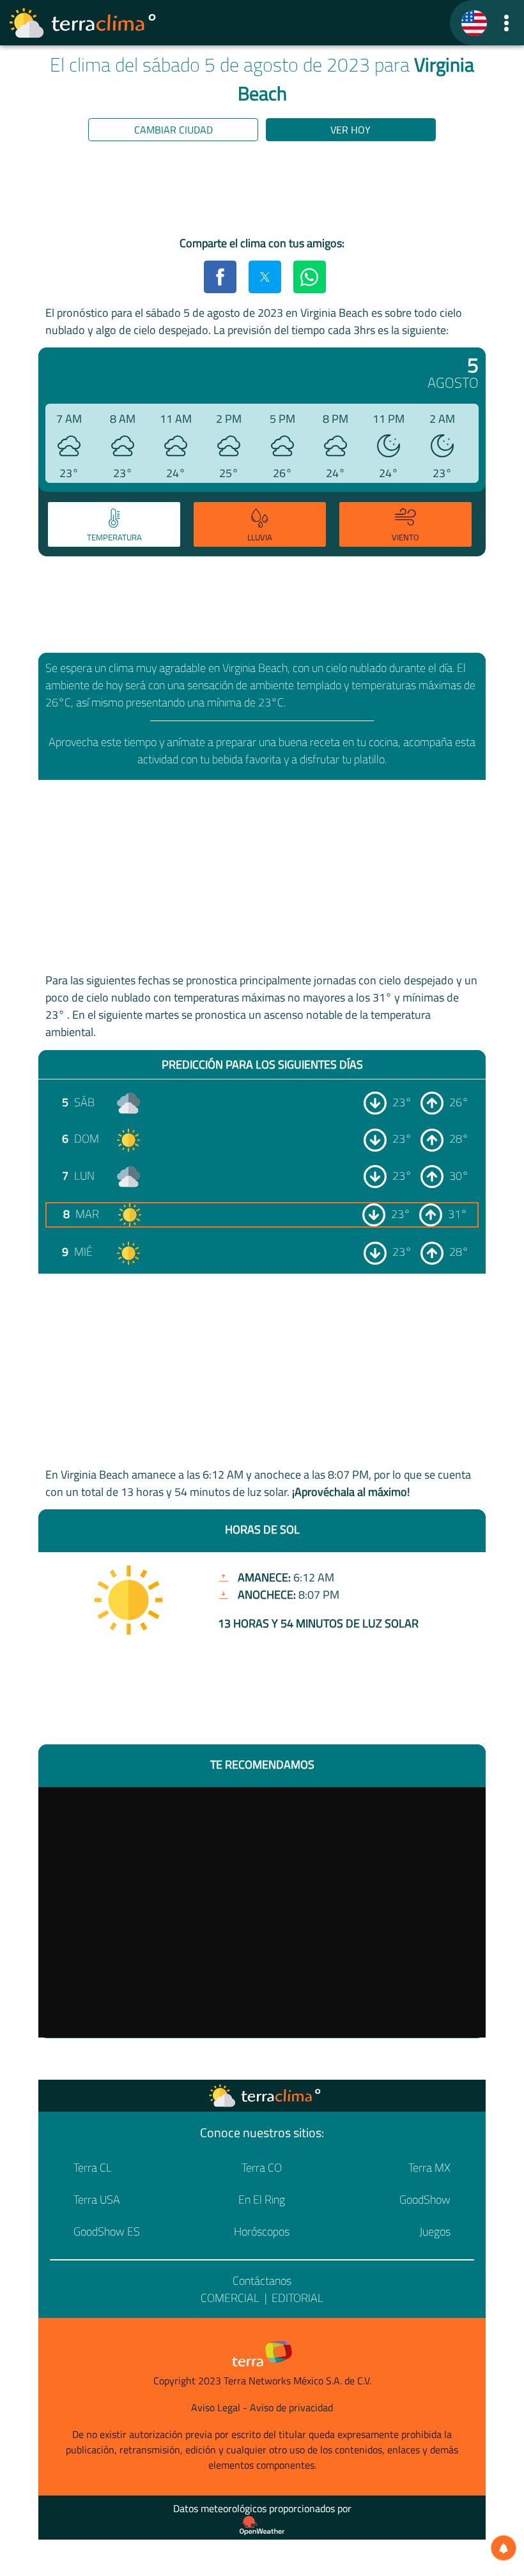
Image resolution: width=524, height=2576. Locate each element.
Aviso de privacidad (291, 2407)
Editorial (297, 2298)
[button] (506, 23)
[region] (262, 191)
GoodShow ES (107, 2231)
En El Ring (262, 2199)
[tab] (114, 524)
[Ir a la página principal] (83, 23)
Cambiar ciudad (173, 130)
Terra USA (97, 2199)
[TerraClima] (474, 23)
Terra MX (429, 2168)
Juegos (435, 2231)
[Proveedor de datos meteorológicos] (262, 2526)
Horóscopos (262, 2231)
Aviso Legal (216, 2407)
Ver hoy (351, 130)
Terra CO (262, 2168)
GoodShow (425, 2199)
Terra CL (93, 2168)
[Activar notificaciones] (504, 2548)
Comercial (230, 2298)
